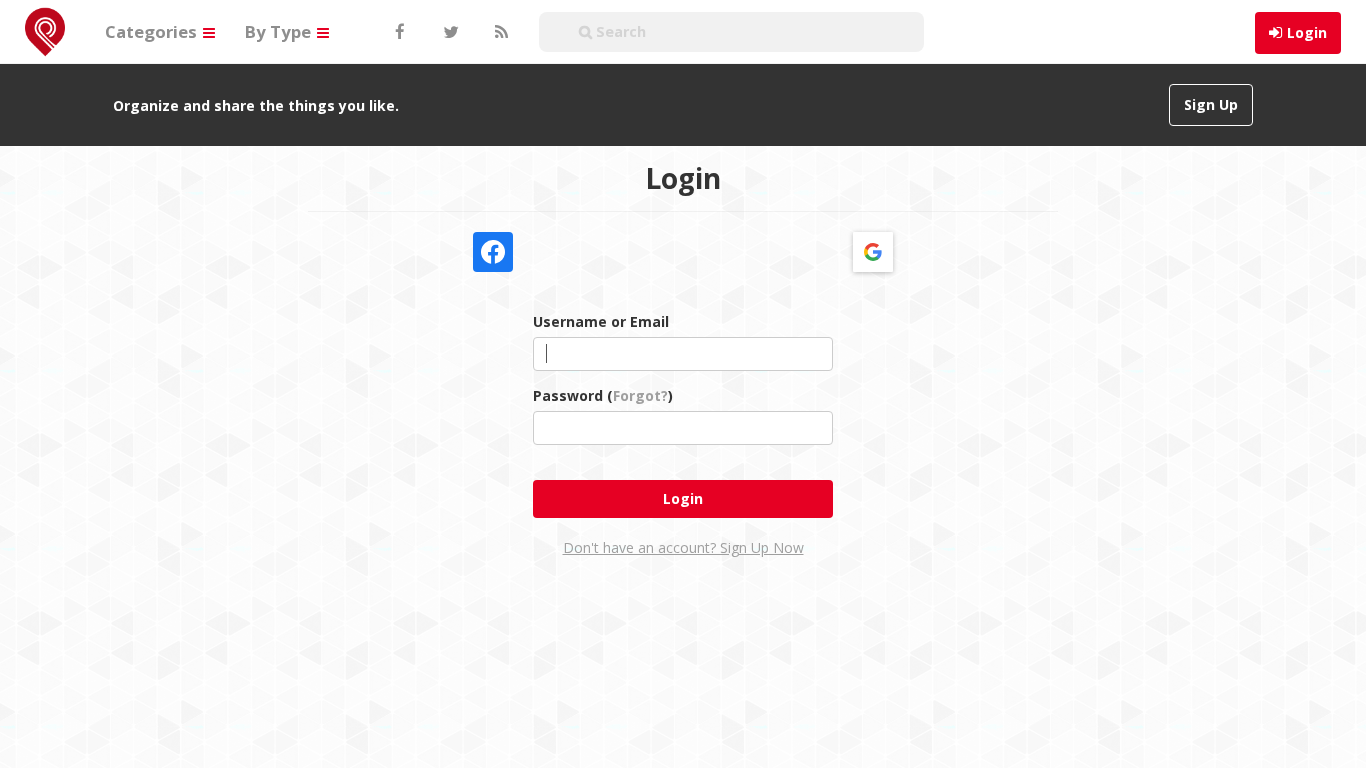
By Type (280, 31)
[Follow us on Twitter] (449, 32)
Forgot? (640, 395)
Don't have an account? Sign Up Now (683, 547)
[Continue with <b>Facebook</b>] (493, 252)
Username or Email (601, 321)
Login (1307, 32)
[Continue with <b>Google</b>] (873, 252)
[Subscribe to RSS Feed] (499, 32)
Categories (153, 31)
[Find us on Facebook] (399, 32)
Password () (603, 395)
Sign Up (1211, 104)
